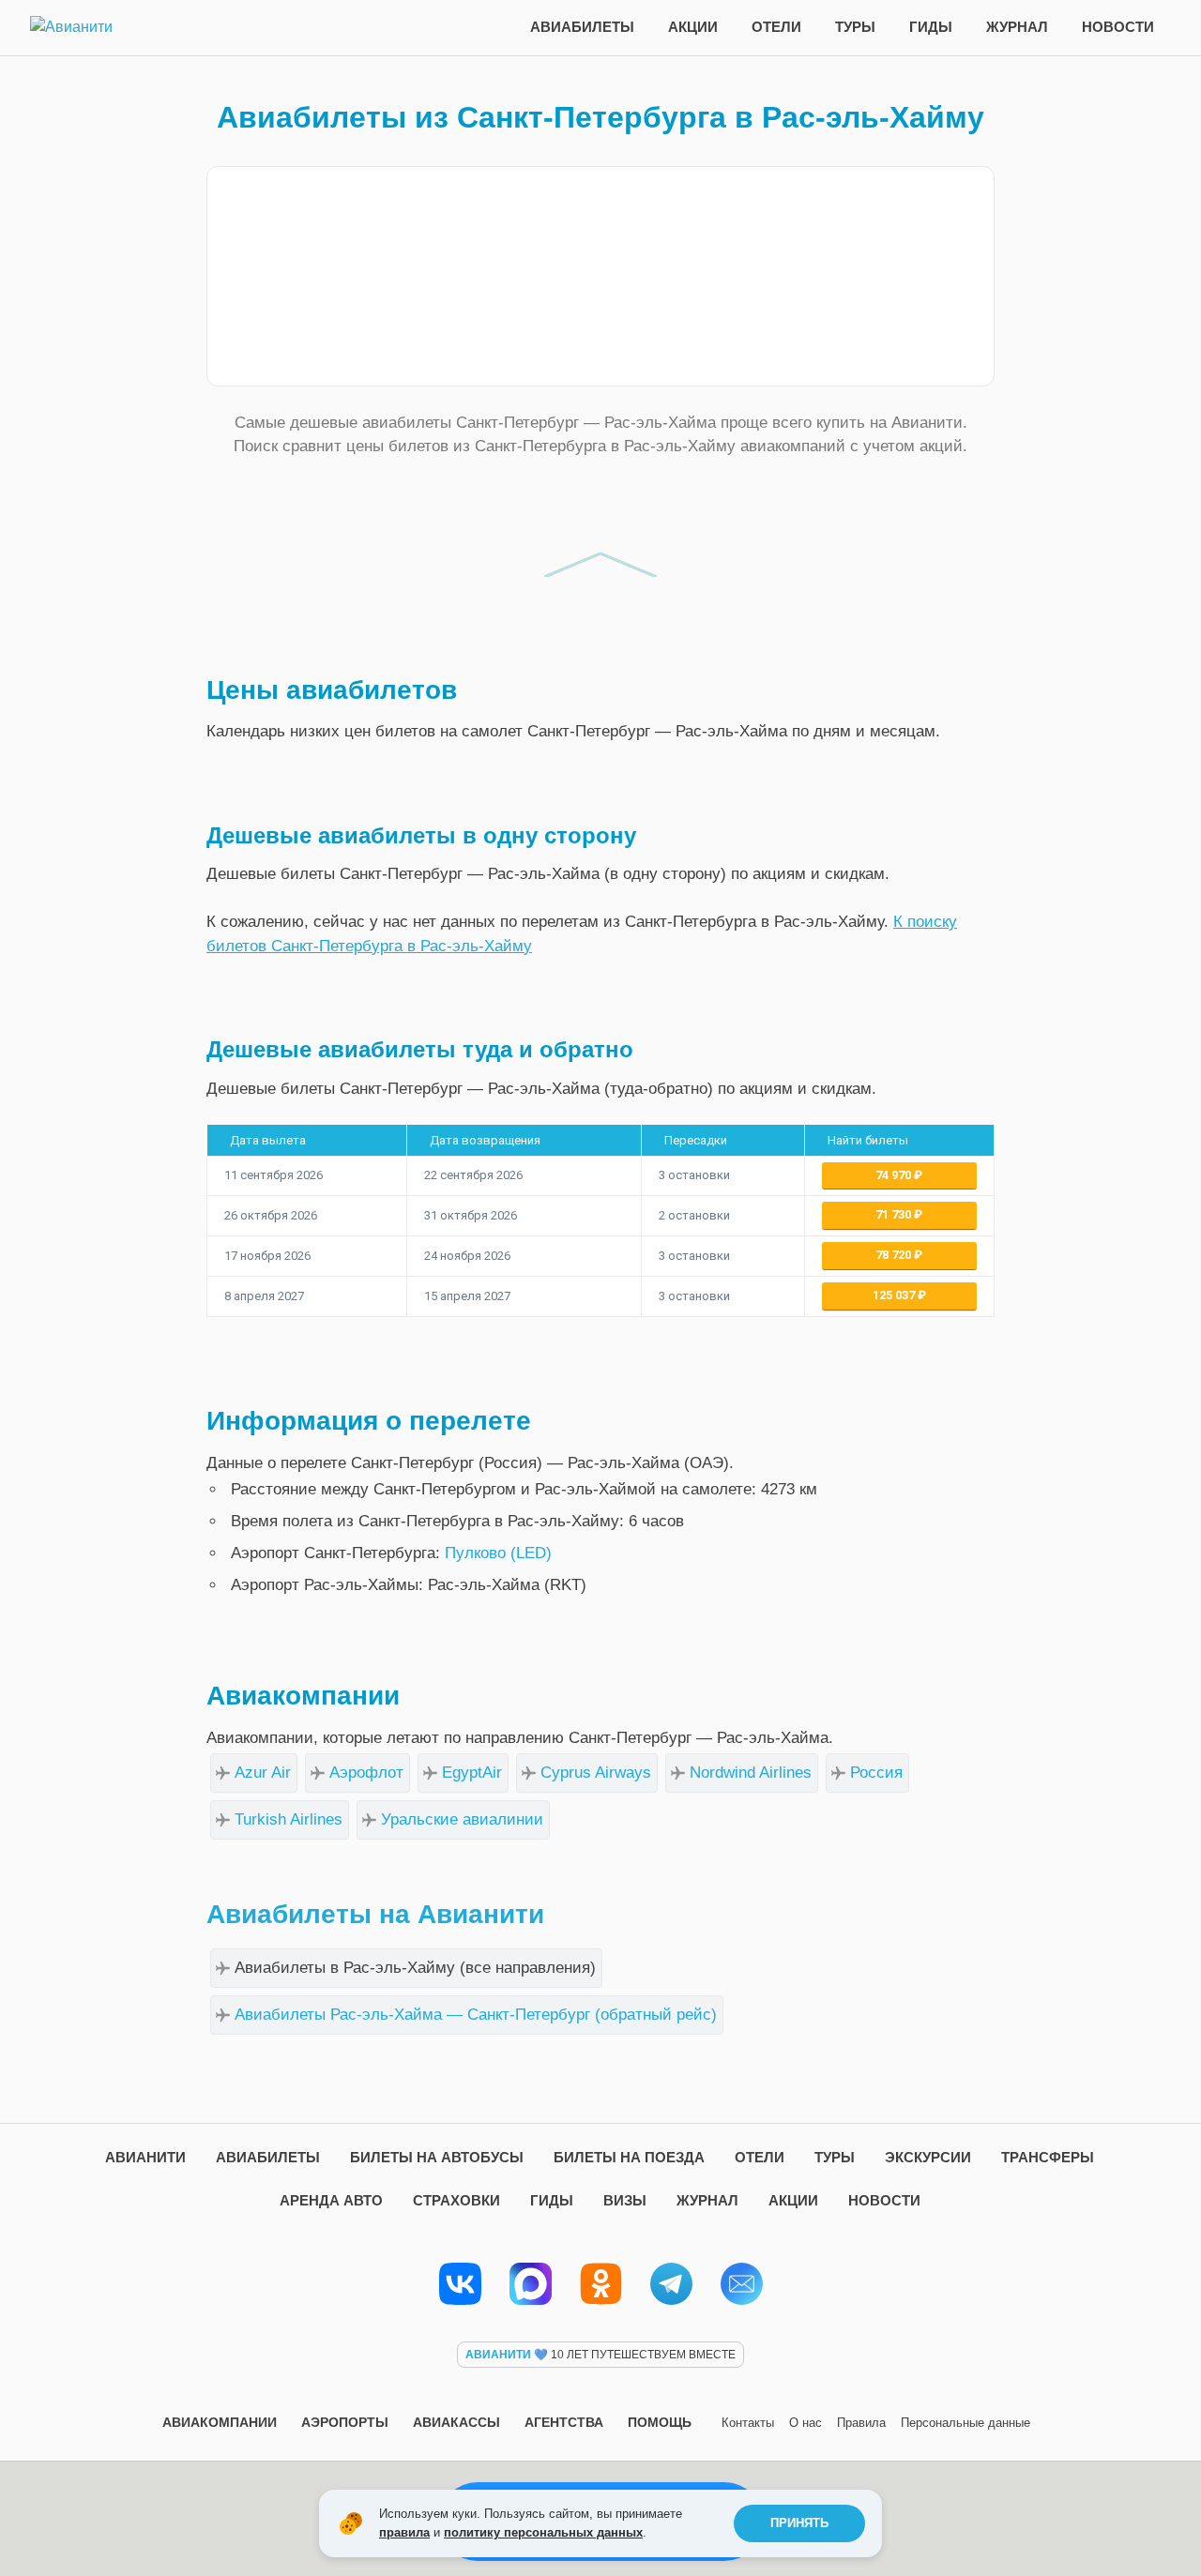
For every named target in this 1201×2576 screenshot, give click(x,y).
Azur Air (263, 1773)
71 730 (895, 1214)
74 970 (895, 1175)
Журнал (1017, 27)
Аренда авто (331, 2200)
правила (404, 2532)
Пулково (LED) (498, 1553)
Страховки (456, 2200)
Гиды (931, 27)
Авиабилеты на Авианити (375, 1914)
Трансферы (1048, 2157)
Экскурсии (928, 2157)
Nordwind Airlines (751, 1773)
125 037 (895, 1295)
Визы (625, 2200)
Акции (693, 27)
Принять (799, 2523)
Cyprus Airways (596, 1773)
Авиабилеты (582, 27)
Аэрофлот (366, 1773)
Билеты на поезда (629, 2157)
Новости (1118, 27)
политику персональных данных (543, 2532)
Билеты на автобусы (437, 2157)
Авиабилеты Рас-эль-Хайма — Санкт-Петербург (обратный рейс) (476, 2015)
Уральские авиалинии (462, 1819)
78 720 (895, 1255)
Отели (776, 27)
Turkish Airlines (289, 1819)
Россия (876, 1773)
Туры (855, 27)
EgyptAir (472, 1773)
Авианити (145, 2157)
